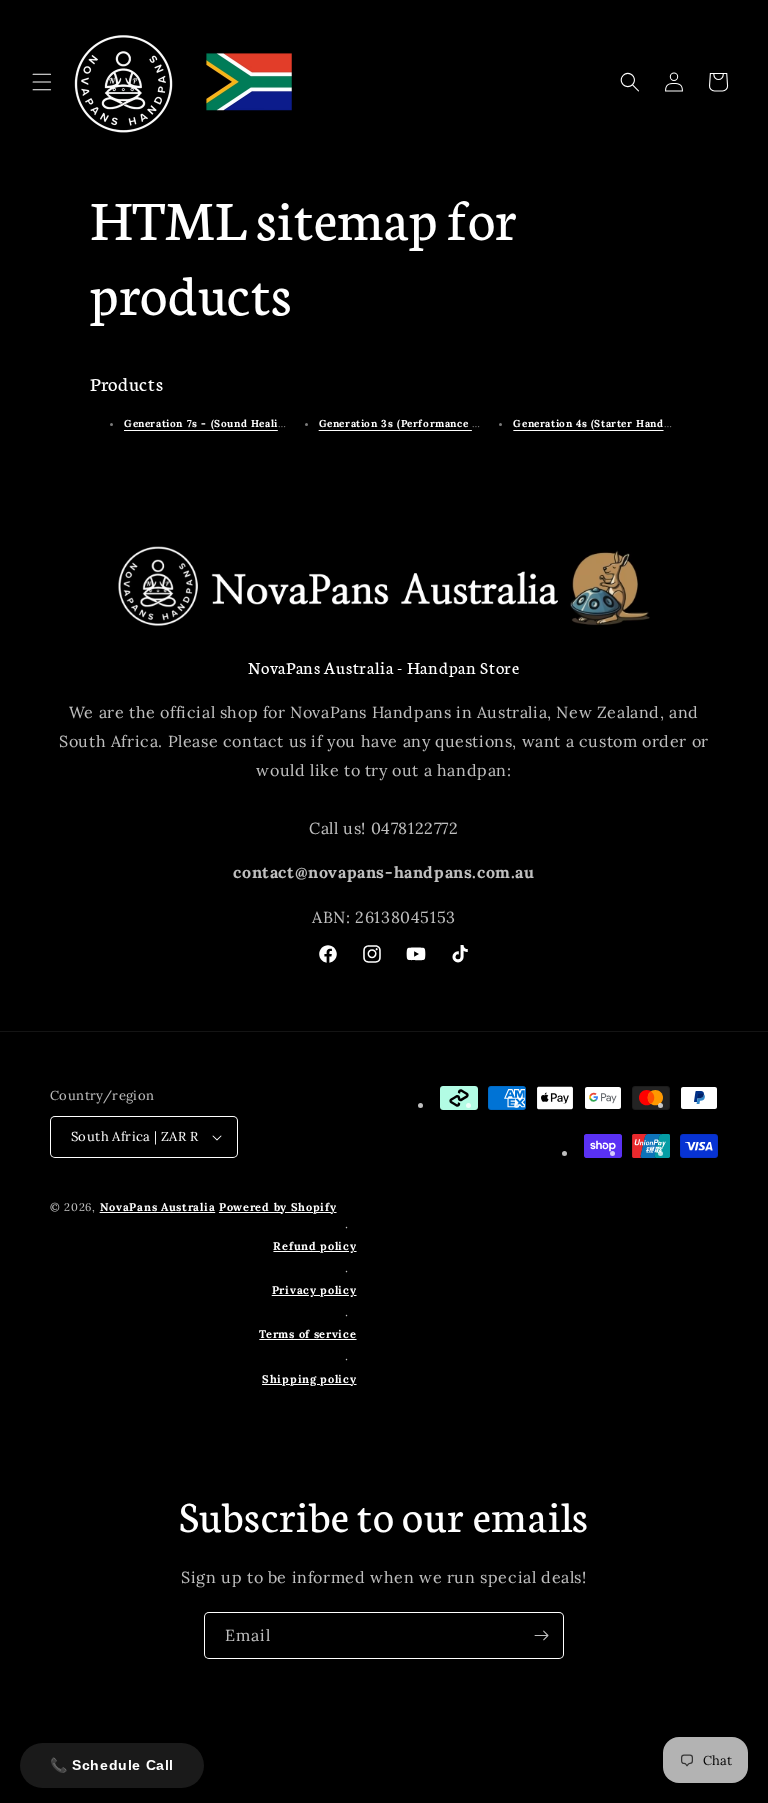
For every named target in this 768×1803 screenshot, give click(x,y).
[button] (42, 82)
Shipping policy (309, 1379)
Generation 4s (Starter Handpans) (602, 423)
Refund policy (314, 1246)
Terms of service (307, 1334)
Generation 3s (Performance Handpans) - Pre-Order (457, 423)
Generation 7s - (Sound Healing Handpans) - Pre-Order (271, 423)
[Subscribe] (541, 1635)
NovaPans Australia (158, 1207)
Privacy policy (314, 1290)
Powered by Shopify (278, 1207)
